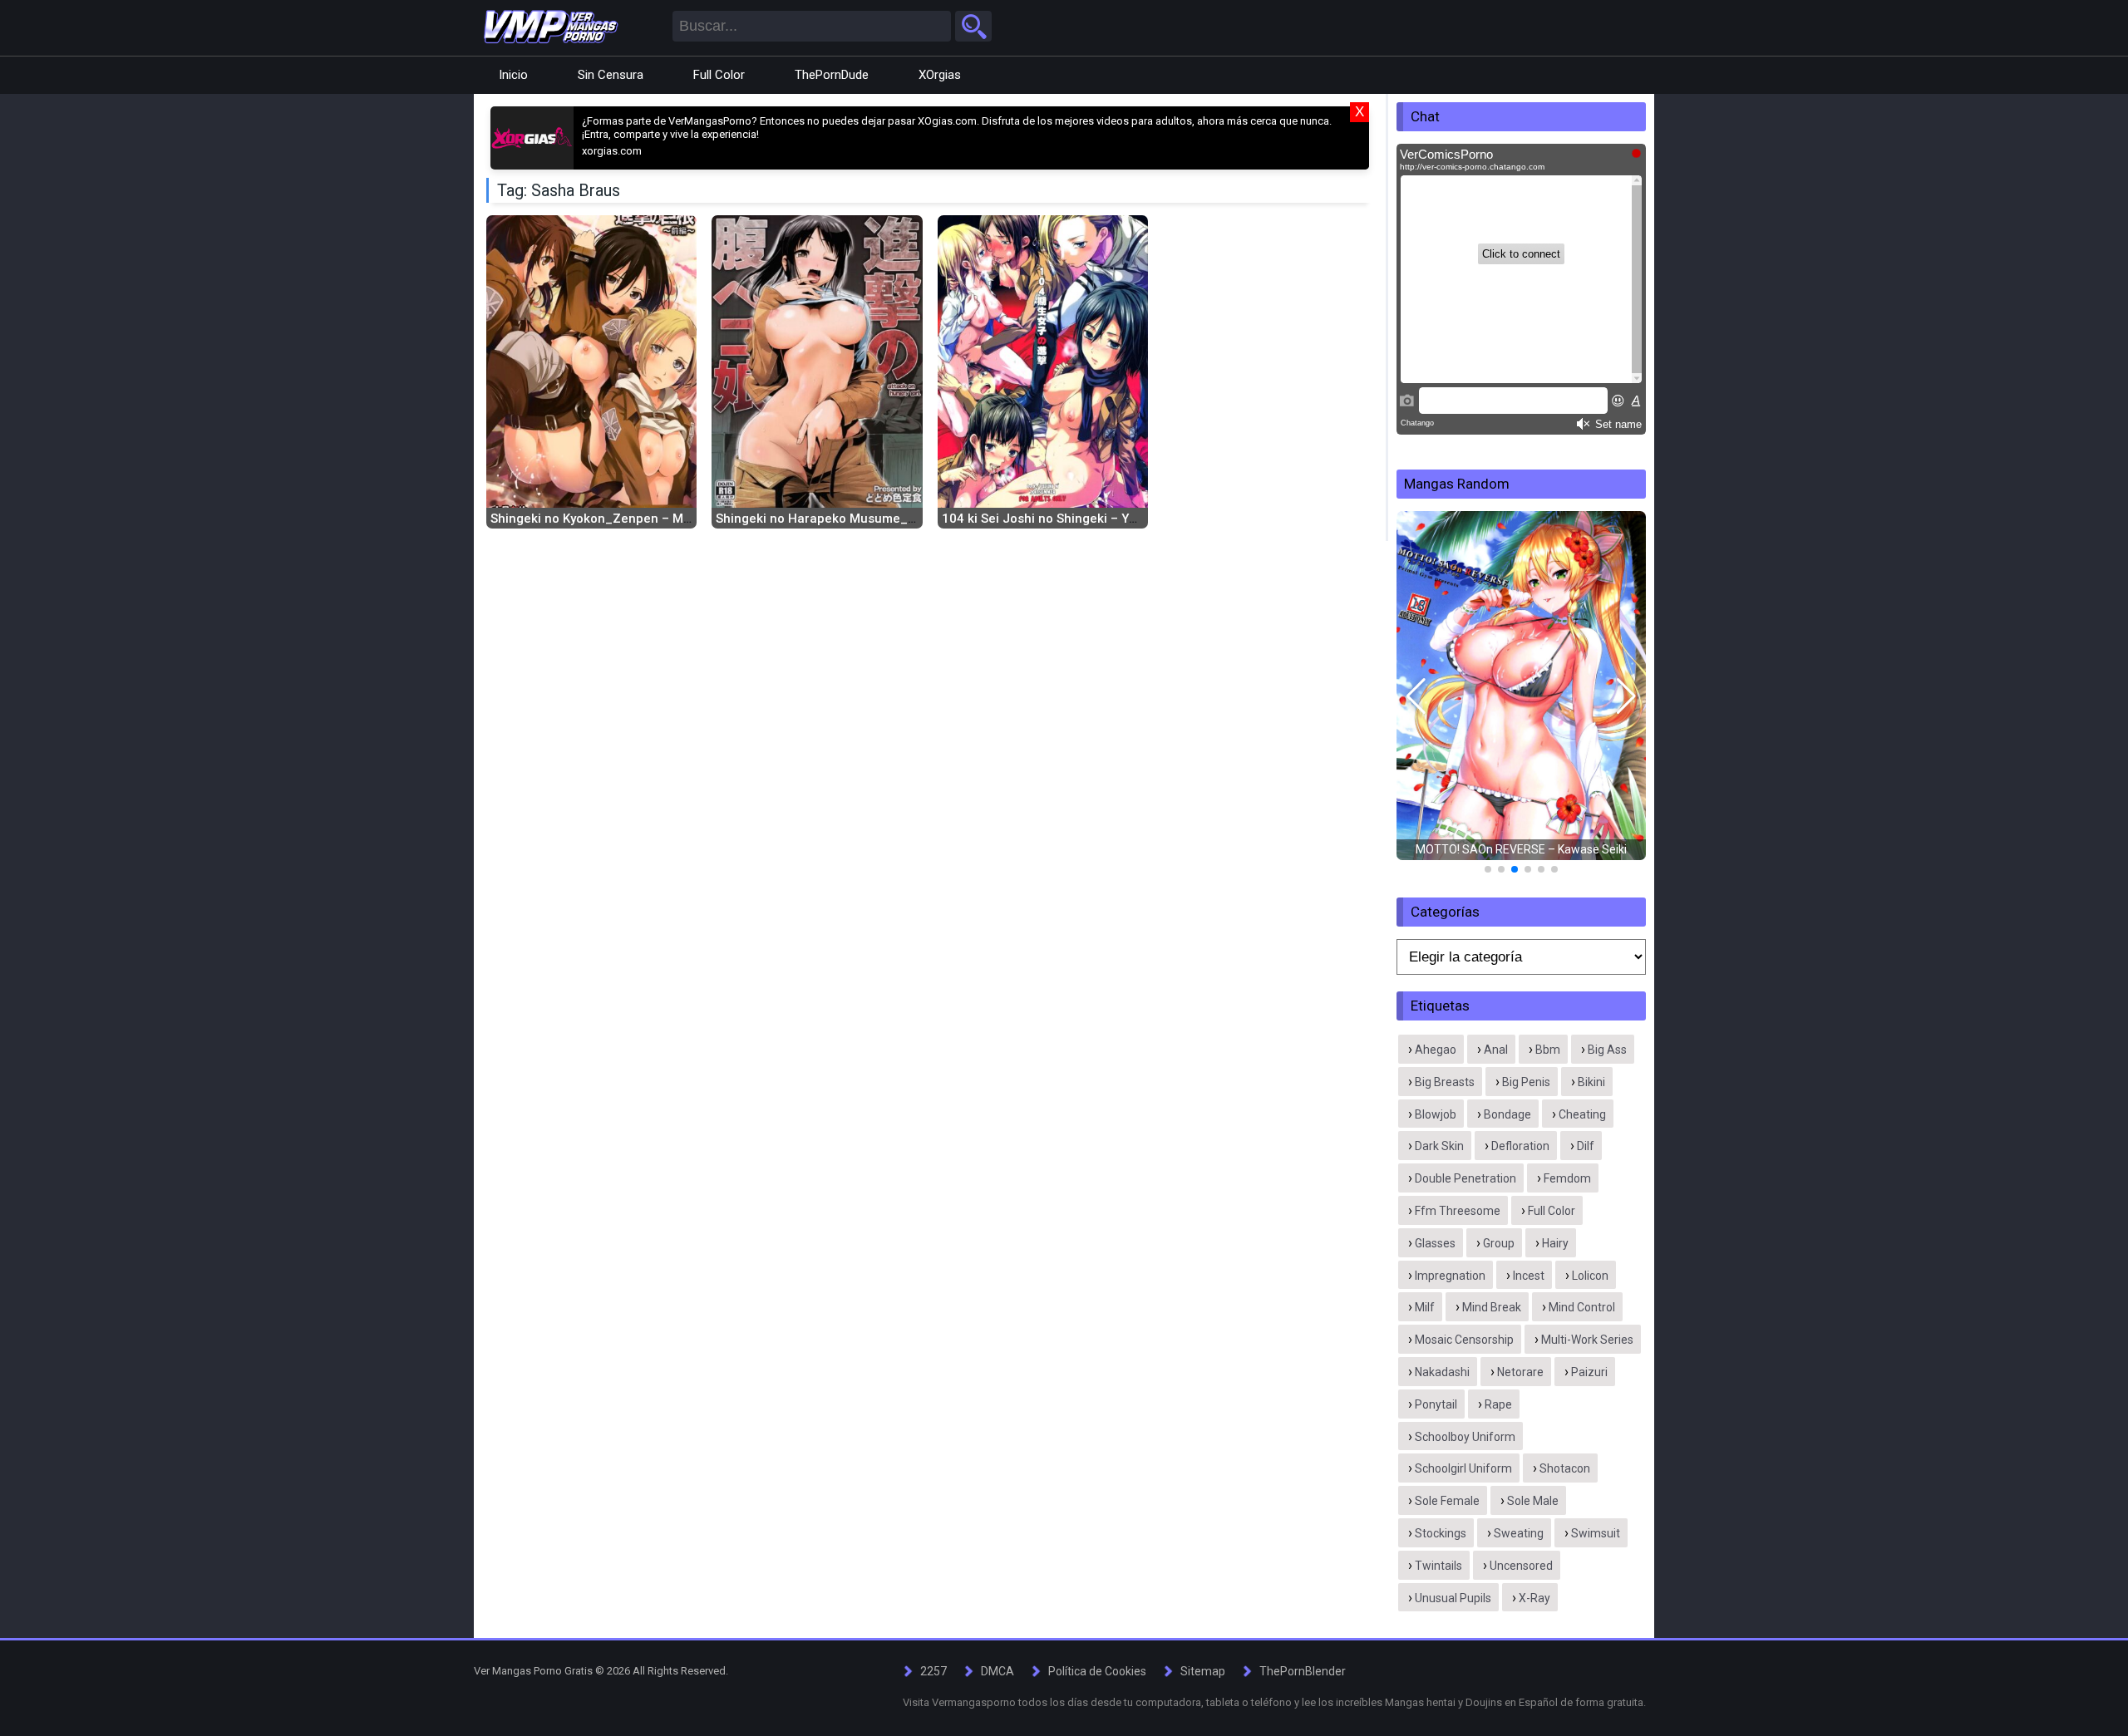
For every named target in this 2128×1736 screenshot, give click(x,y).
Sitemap (1203, 1671)
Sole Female (1447, 1501)
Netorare (1520, 1372)
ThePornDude (832, 75)
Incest (1529, 1276)
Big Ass (1607, 1050)
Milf (1425, 1307)
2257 (933, 1671)
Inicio (513, 75)
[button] (1416, 696)
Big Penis (1526, 1082)
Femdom (1567, 1178)
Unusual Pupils (1453, 1598)
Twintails (1438, 1566)
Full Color (719, 75)
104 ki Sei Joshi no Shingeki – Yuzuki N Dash (1074, 519)
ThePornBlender (1303, 1671)
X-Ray (1534, 1598)
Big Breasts (1445, 1082)
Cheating (1582, 1114)
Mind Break (1492, 1307)
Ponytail (1436, 1404)
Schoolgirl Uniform (1463, 1468)
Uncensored (1521, 1566)
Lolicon (1590, 1276)
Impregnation (1450, 1276)
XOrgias (940, 75)
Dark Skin (1439, 1146)
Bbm (1548, 1050)
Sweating (1519, 1533)
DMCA (997, 1671)
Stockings (1441, 1533)
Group (1499, 1243)
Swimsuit (1596, 1533)
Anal (1496, 1050)
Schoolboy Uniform (1465, 1437)
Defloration (1520, 1146)
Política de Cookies (1097, 1671)
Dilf (1586, 1146)
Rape (1498, 1404)
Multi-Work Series (1587, 1340)
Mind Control (1582, 1307)
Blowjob (1436, 1114)
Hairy (1555, 1243)
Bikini (1591, 1082)
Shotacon (1565, 1468)
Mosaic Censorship (1464, 1340)
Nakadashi (1442, 1372)
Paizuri (1589, 1372)
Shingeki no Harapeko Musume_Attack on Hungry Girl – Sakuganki (913, 519)
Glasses (1435, 1243)
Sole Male (1533, 1501)
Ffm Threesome (1458, 1211)
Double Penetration (1465, 1178)
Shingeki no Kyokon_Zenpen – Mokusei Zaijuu (627, 519)
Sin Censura (611, 75)
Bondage (1507, 1114)
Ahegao (1436, 1050)
